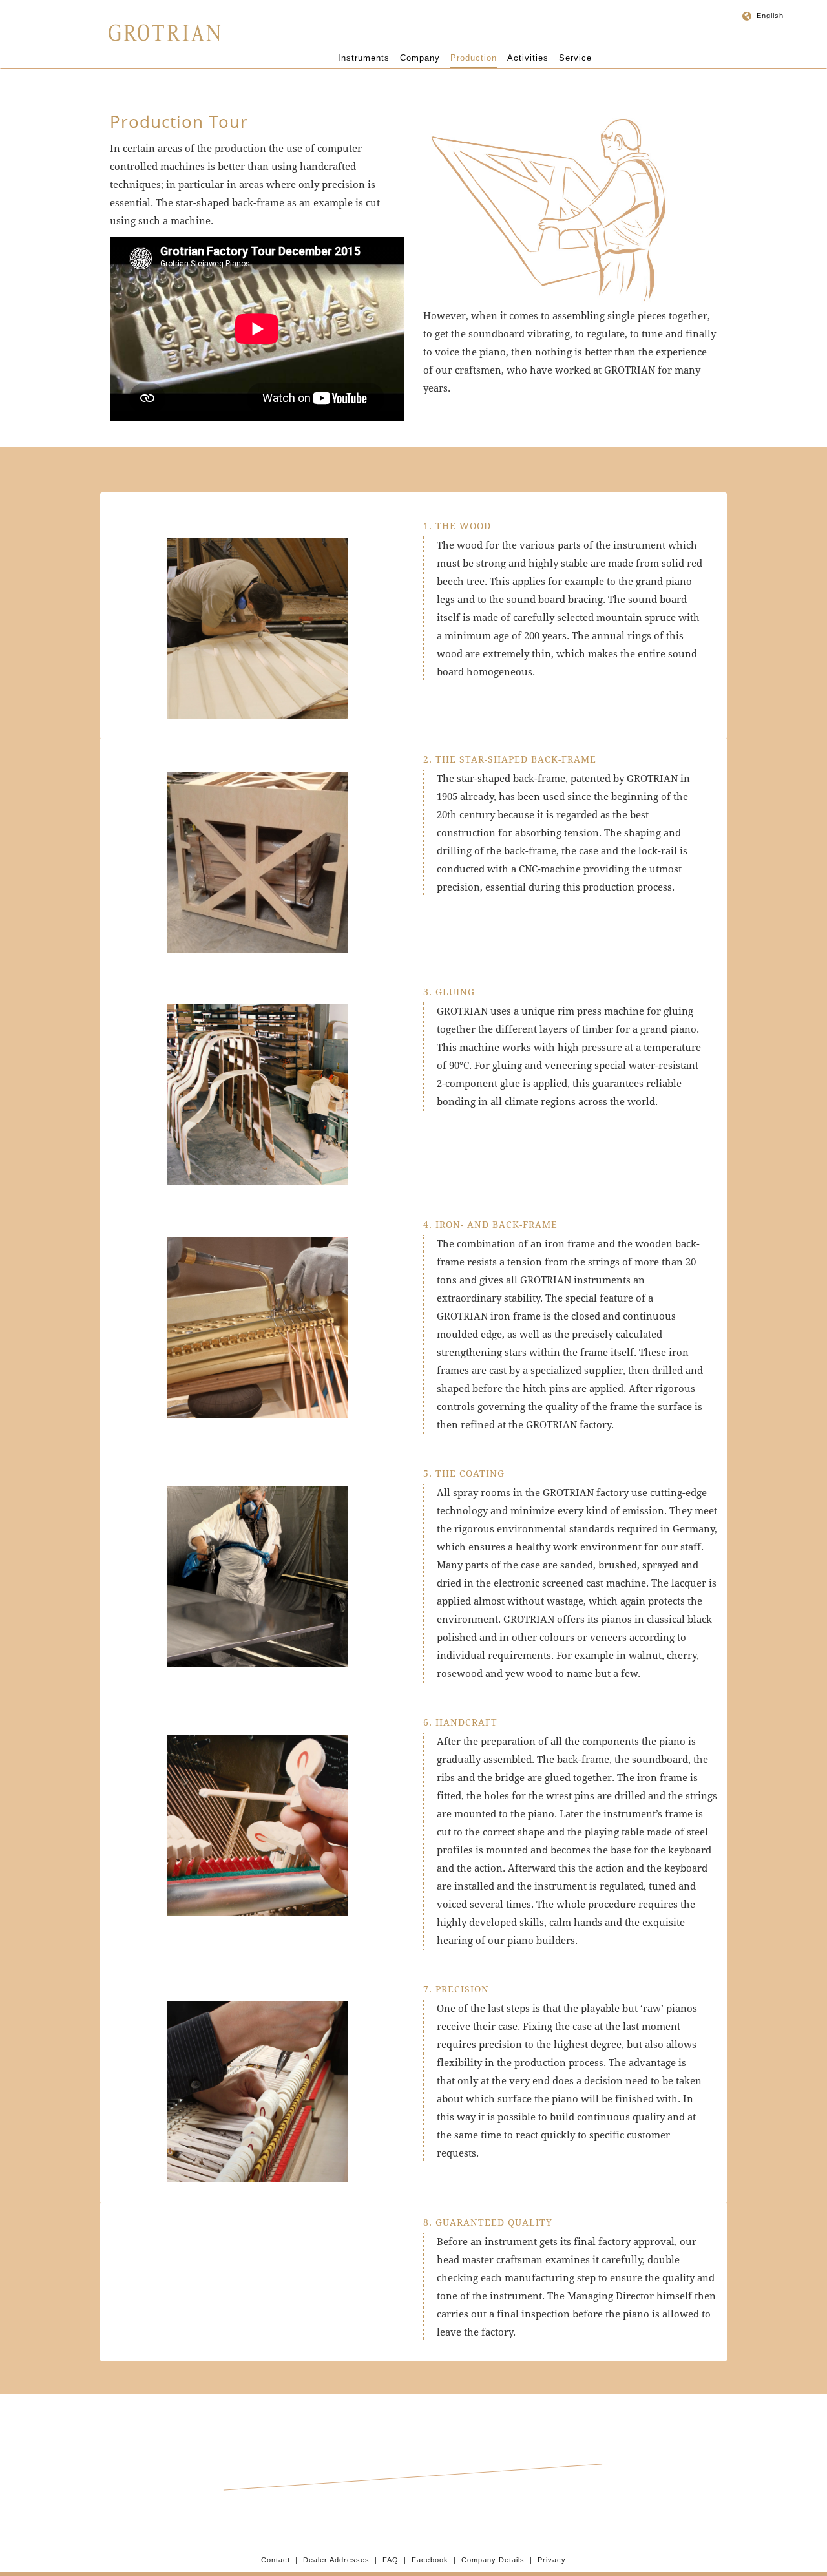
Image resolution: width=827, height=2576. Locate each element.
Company (420, 58)
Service (575, 58)
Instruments (364, 58)
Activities (528, 58)
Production (474, 58)
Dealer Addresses (336, 2560)
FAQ (391, 2560)
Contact (276, 2560)
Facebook (430, 2560)
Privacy (552, 2560)
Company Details (493, 2560)
